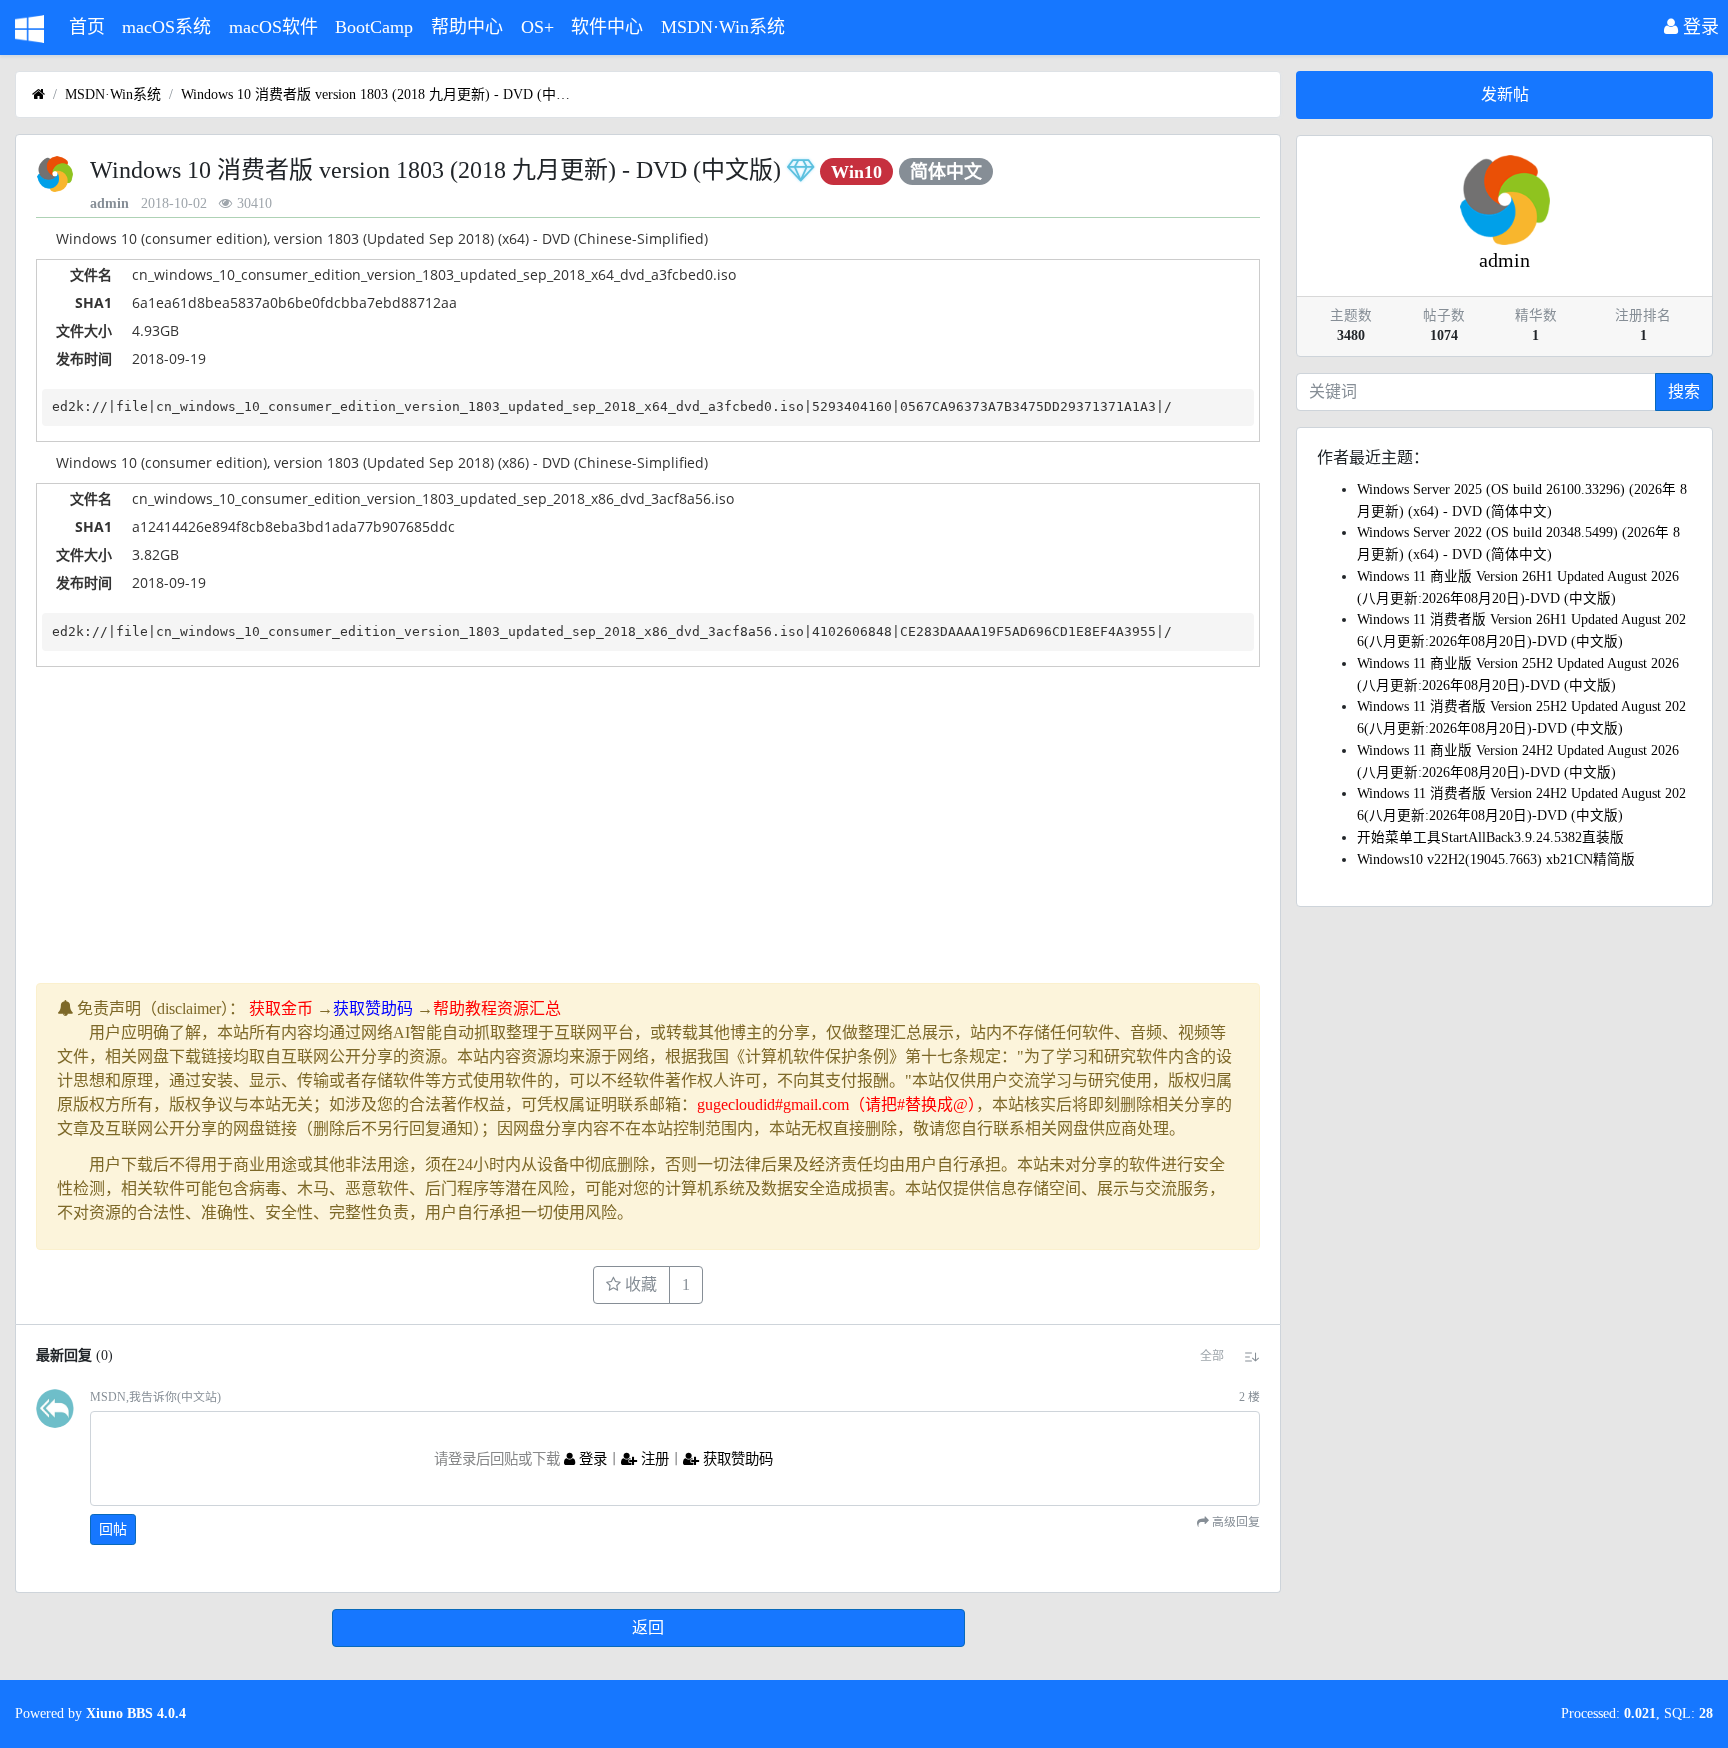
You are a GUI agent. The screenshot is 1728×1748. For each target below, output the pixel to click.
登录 (1698, 27)
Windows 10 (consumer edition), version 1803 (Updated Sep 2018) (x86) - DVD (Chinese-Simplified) (382, 462)
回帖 (113, 1529)
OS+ (537, 27)
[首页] (38, 94)
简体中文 (946, 172)
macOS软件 (273, 27)
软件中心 (607, 27)
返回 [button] (648, 1627)
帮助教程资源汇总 (497, 1008)
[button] (1212, 1356)
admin (109, 203)
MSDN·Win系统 (723, 27)
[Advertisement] (636, 843)
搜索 (1684, 391)
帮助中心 (467, 27)
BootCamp (374, 27)
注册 (653, 1459)
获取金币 (281, 1008)
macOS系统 (166, 27)
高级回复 (1234, 1522)
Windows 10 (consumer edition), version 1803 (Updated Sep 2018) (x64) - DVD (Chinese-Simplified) (382, 238)
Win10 (856, 172)
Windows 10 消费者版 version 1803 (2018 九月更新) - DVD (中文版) (381, 94)
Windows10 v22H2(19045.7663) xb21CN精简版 (1496, 859)
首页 (87, 27)
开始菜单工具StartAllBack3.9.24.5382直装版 (1490, 837)
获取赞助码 (373, 1008)
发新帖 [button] (1505, 94)
